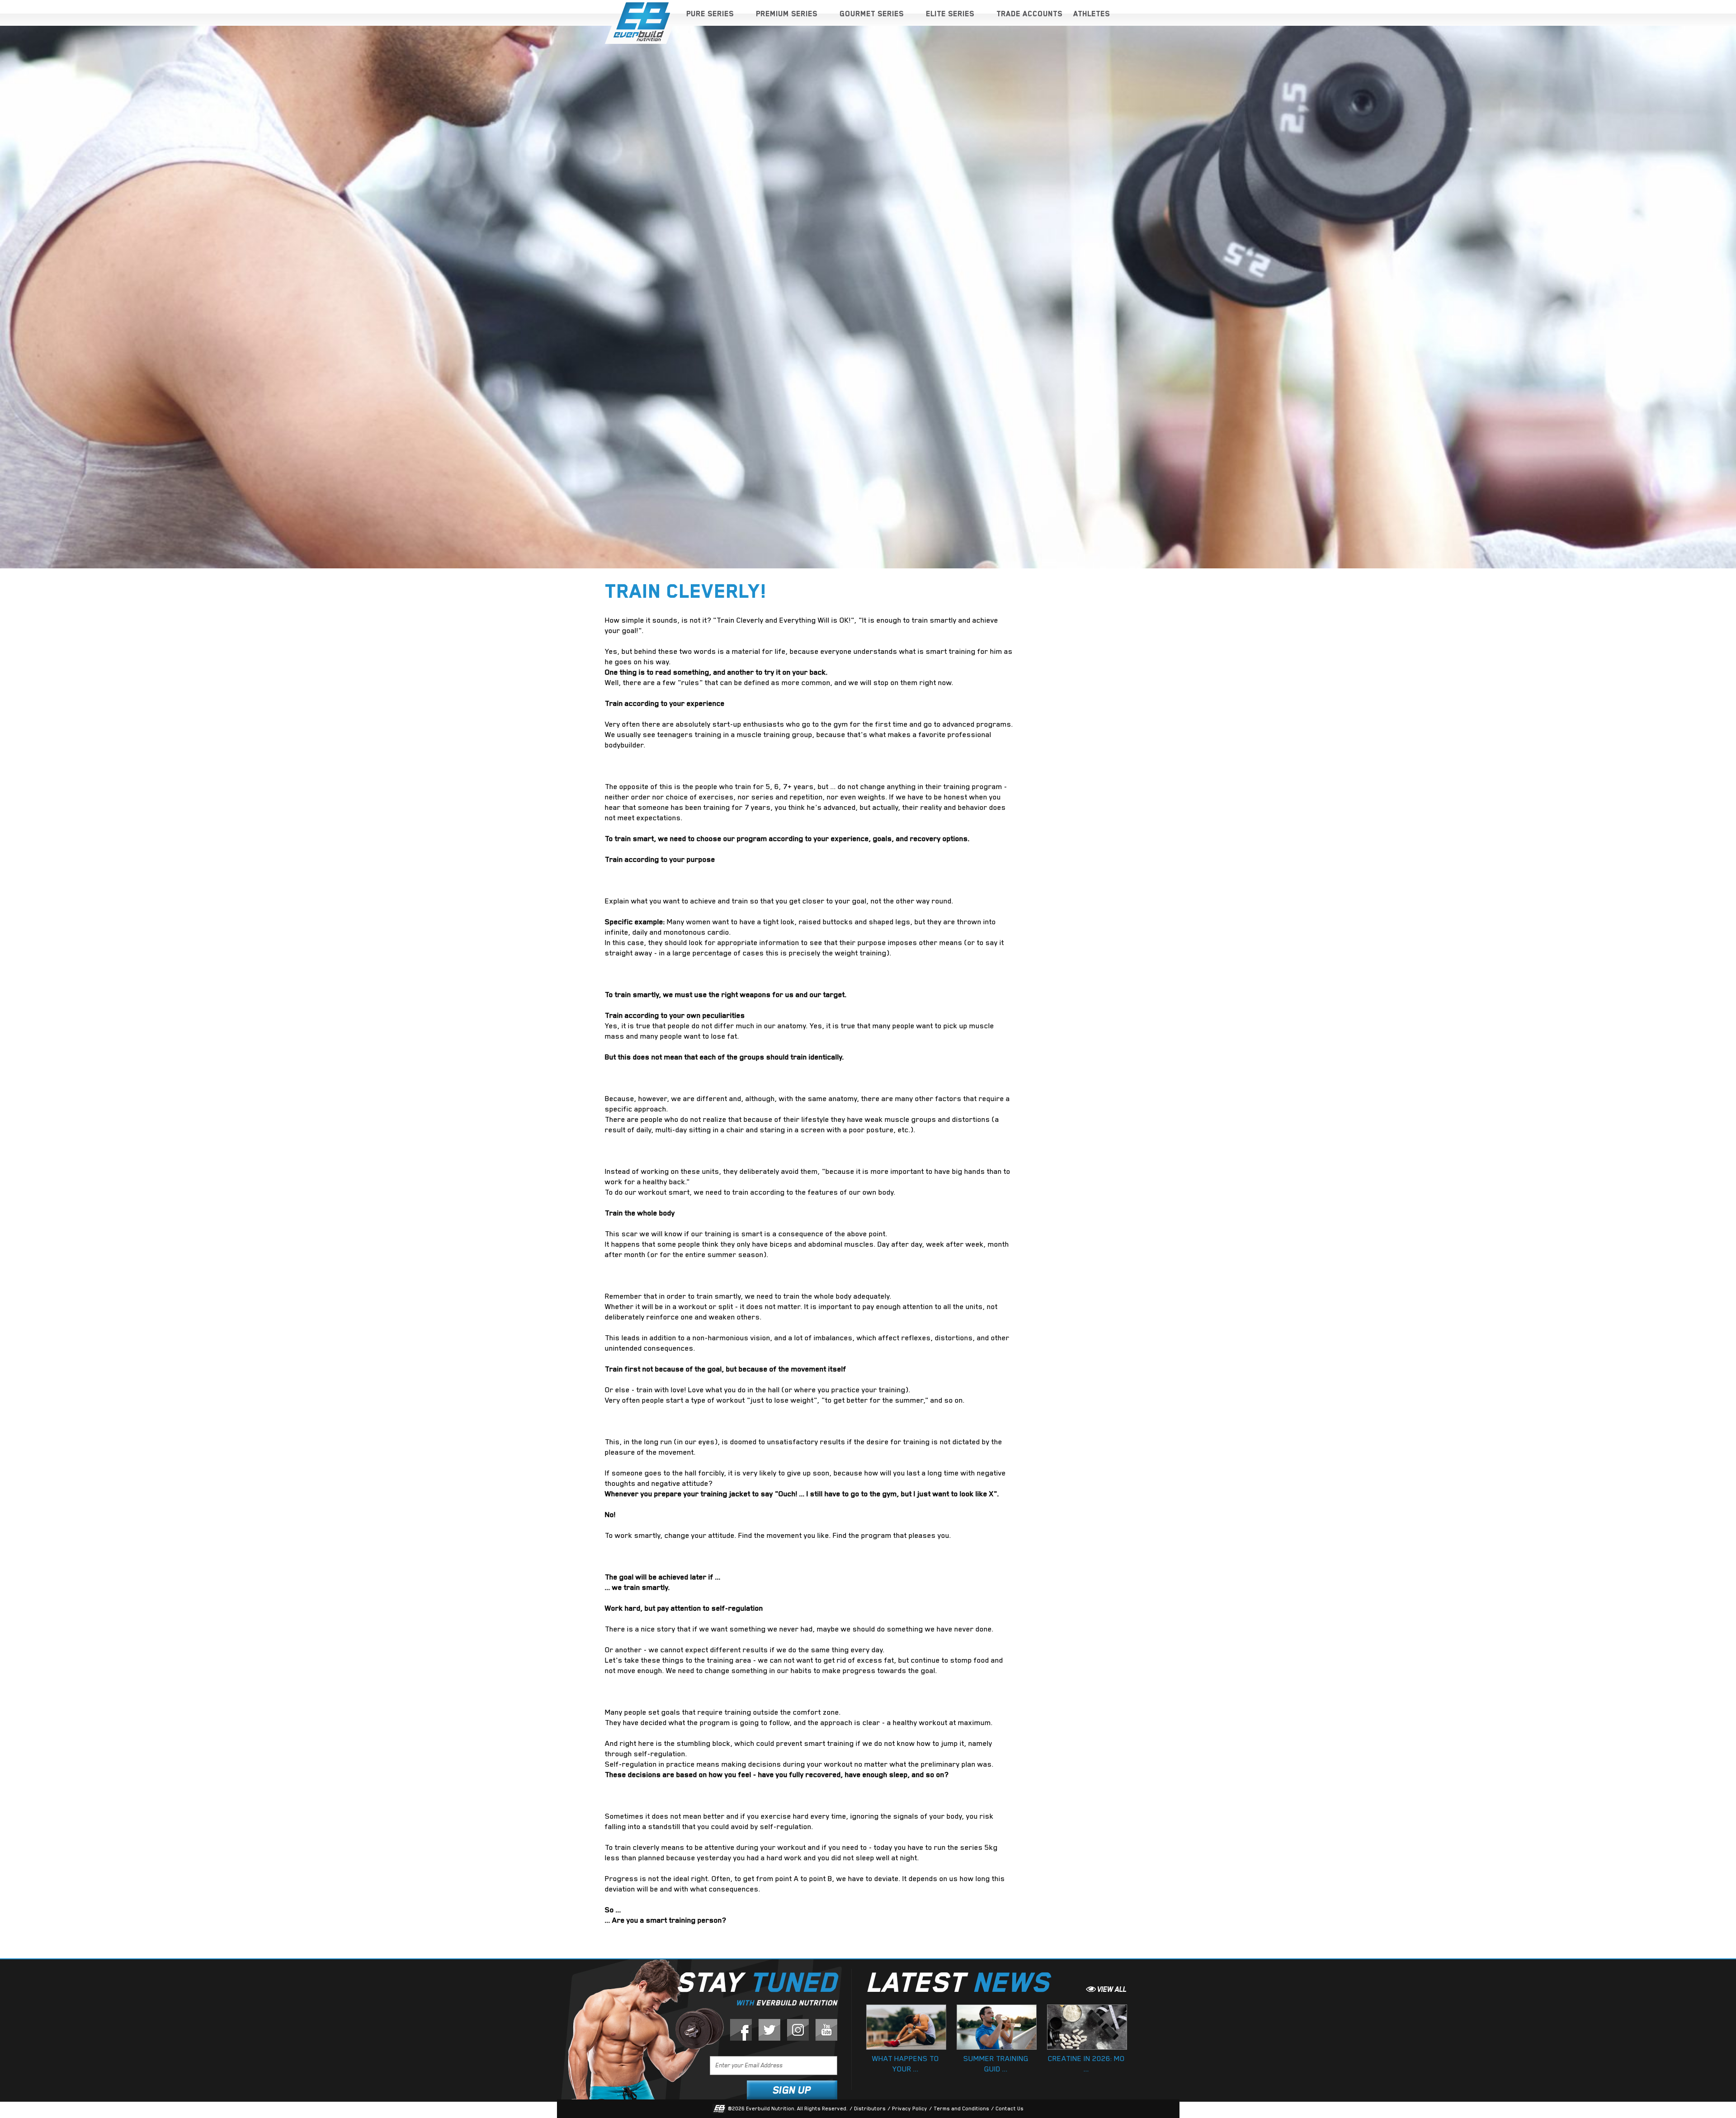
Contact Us (1010, 2109)
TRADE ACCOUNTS (1029, 14)
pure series (710, 14)
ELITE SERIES (950, 14)
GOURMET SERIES (872, 14)
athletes (1092, 14)
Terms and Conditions (961, 2109)
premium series (787, 14)
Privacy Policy (910, 2109)
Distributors (870, 2109)
